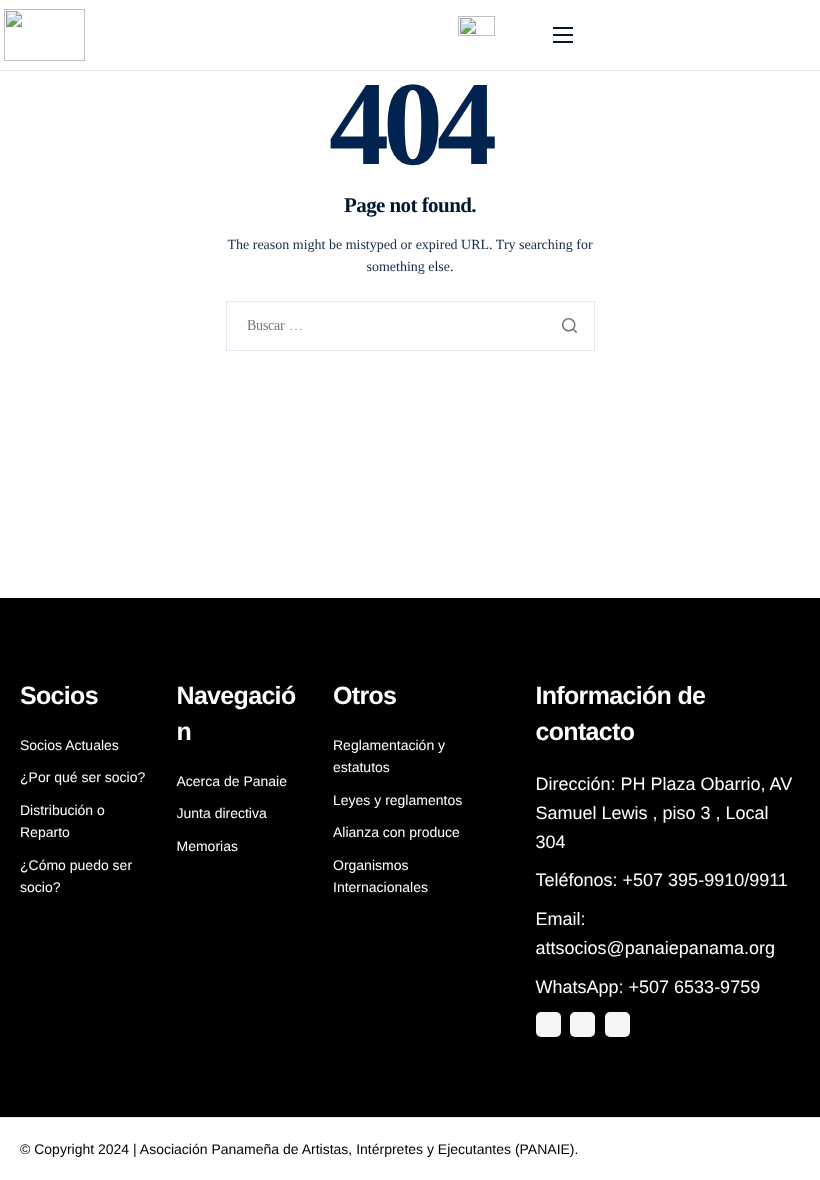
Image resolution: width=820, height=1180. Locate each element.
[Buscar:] (410, 326)
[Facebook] (617, 1024)
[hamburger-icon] (563, 35)
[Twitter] (548, 1024)
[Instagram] (582, 1024)
